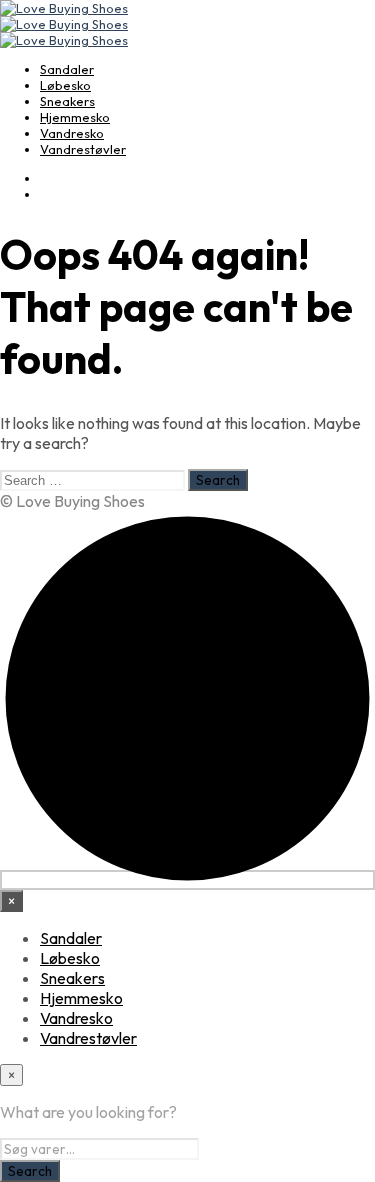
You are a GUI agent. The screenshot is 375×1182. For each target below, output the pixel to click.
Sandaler (67, 69)
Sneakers (67, 101)
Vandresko (72, 133)
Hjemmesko (75, 117)
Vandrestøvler (83, 149)
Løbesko (65, 85)
